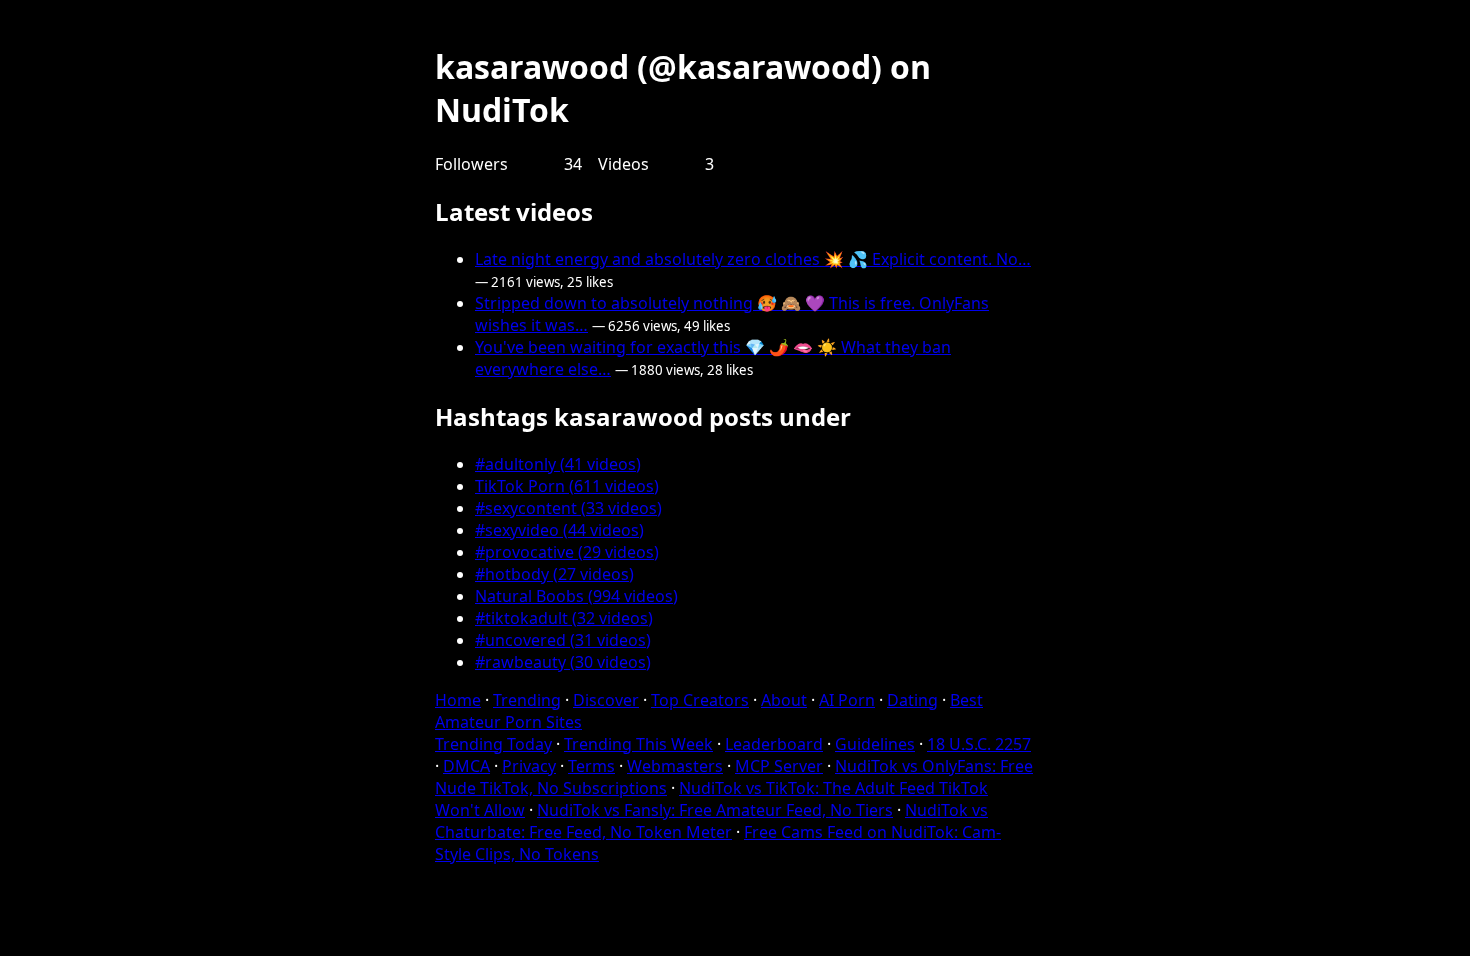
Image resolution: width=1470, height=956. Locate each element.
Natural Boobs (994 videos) (576, 596)
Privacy (529, 766)
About (784, 700)
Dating (912, 700)
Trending (527, 700)
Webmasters (675, 766)
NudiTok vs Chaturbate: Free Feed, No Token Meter (711, 821)
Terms (591, 766)
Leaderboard (774, 744)
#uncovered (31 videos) (563, 640)
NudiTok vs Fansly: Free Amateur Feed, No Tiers (715, 810)
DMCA (466, 766)
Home (458, 700)
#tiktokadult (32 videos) (564, 618)
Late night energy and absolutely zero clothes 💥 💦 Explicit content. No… (753, 259)
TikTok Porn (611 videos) (567, 486)
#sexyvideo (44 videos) (559, 530)
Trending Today (493, 744)
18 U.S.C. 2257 (979, 744)
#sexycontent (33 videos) (568, 508)
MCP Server (779, 766)
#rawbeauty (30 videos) (563, 662)
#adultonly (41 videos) (558, 464)
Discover (606, 700)
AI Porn (847, 700)
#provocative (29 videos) (567, 552)
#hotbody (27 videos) (554, 574)
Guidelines (875, 744)
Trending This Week (638, 744)
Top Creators (700, 700)
